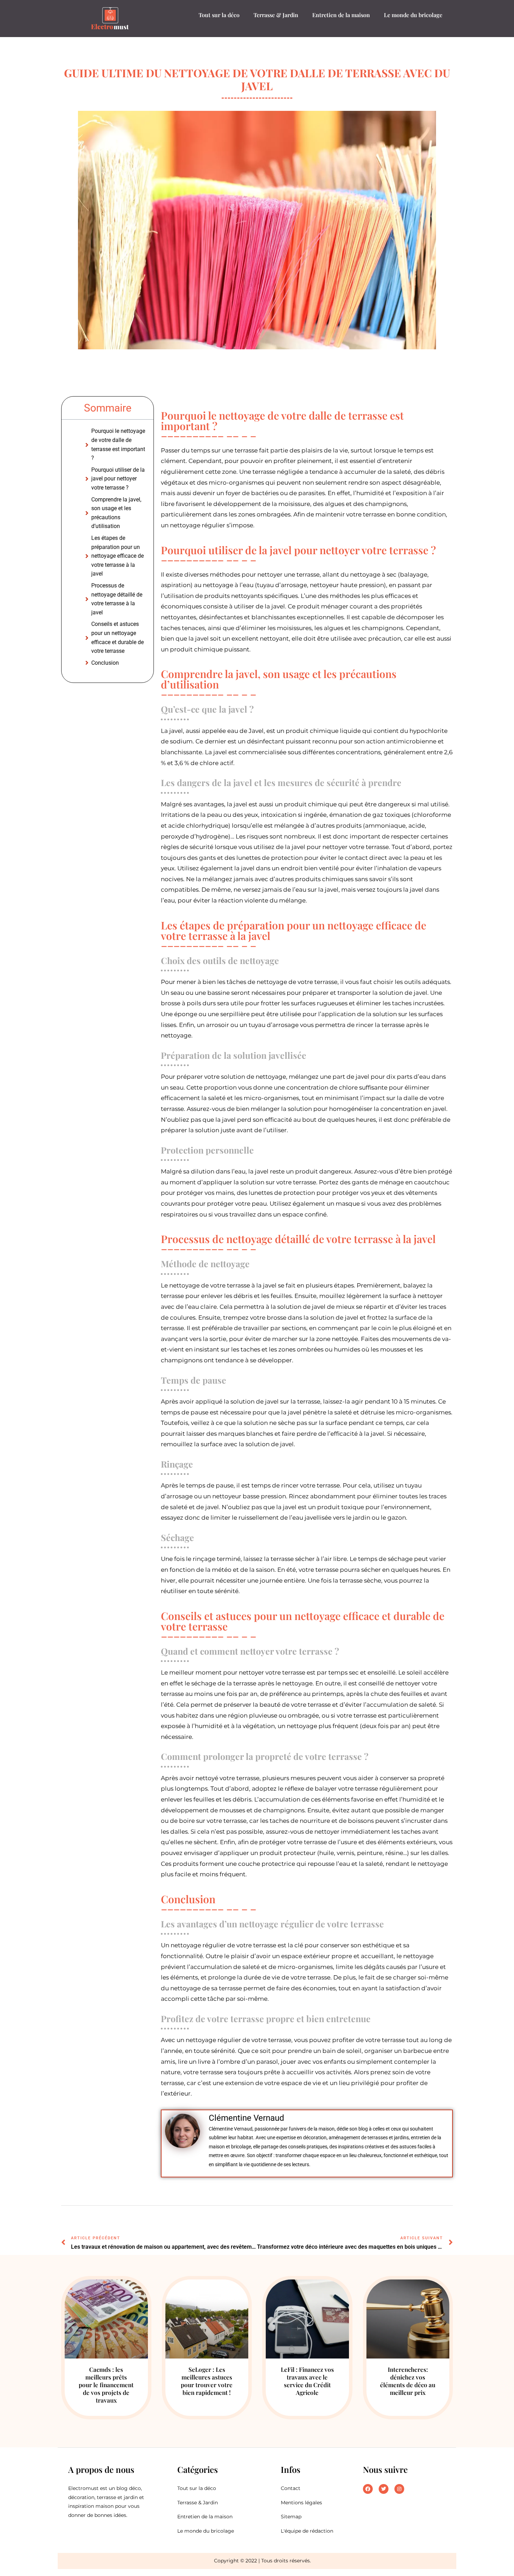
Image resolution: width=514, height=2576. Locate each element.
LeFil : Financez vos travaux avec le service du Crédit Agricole (307, 2381)
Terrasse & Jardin (276, 15)
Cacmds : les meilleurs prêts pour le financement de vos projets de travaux (106, 2385)
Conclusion (105, 663)
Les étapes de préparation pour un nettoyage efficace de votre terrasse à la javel (117, 556)
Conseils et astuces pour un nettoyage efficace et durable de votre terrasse (117, 637)
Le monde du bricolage (413, 15)
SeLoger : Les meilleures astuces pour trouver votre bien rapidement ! (207, 2381)
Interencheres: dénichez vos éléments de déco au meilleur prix (408, 2381)
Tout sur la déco (219, 15)
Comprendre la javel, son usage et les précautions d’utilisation (116, 513)
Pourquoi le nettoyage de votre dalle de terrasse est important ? (118, 444)
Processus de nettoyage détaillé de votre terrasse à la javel (117, 599)
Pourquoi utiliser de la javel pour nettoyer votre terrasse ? (118, 479)
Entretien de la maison (341, 15)
